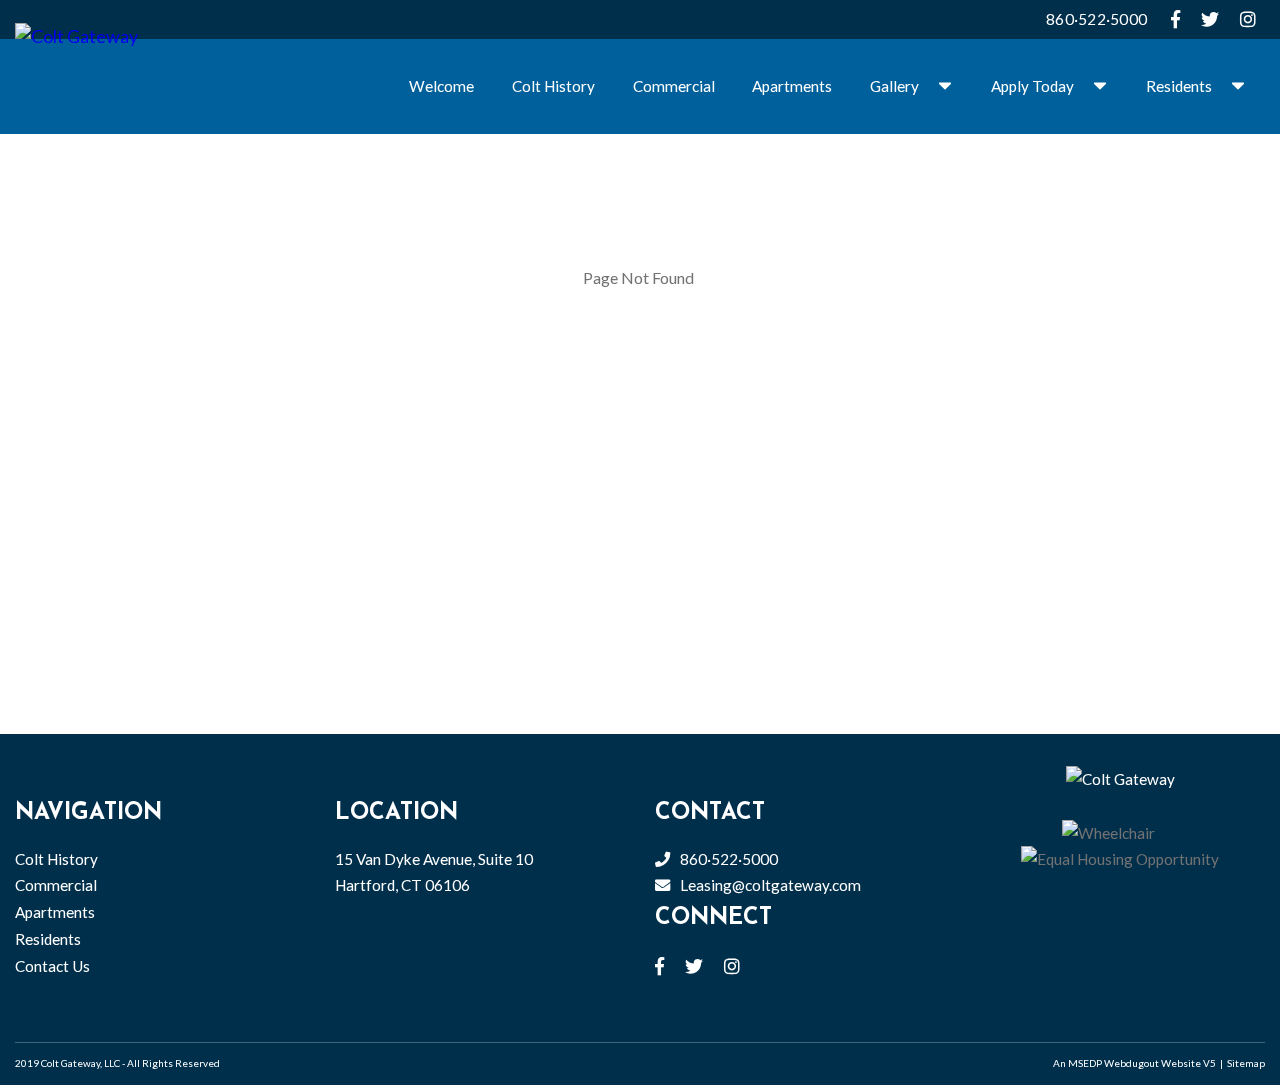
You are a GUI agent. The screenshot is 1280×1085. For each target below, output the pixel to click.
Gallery (894, 86)
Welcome (441, 86)
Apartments (792, 86)
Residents (1179, 86)
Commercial (674, 86)
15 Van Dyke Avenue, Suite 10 (434, 872)
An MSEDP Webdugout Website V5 (1134, 1063)
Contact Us (52, 966)
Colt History (553, 86)
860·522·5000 (1096, 19)
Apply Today (1032, 86)
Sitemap (1246, 1063)
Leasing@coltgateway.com (770, 885)
